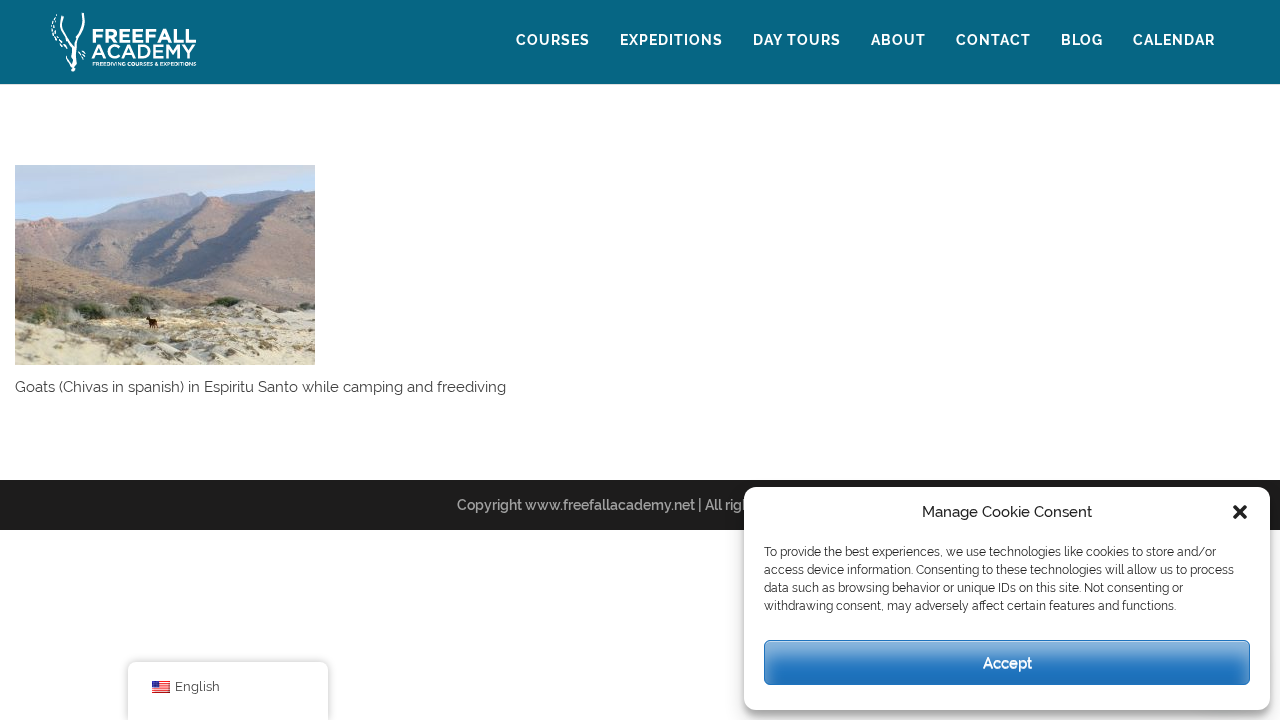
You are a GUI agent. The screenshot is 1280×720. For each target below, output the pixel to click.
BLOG (1082, 40)
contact (993, 40)
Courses (553, 40)
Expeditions (671, 40)
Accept (1007, 663)
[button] (1240, 512)
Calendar (1174, 40)
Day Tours (797, 40)
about (898, 40)
